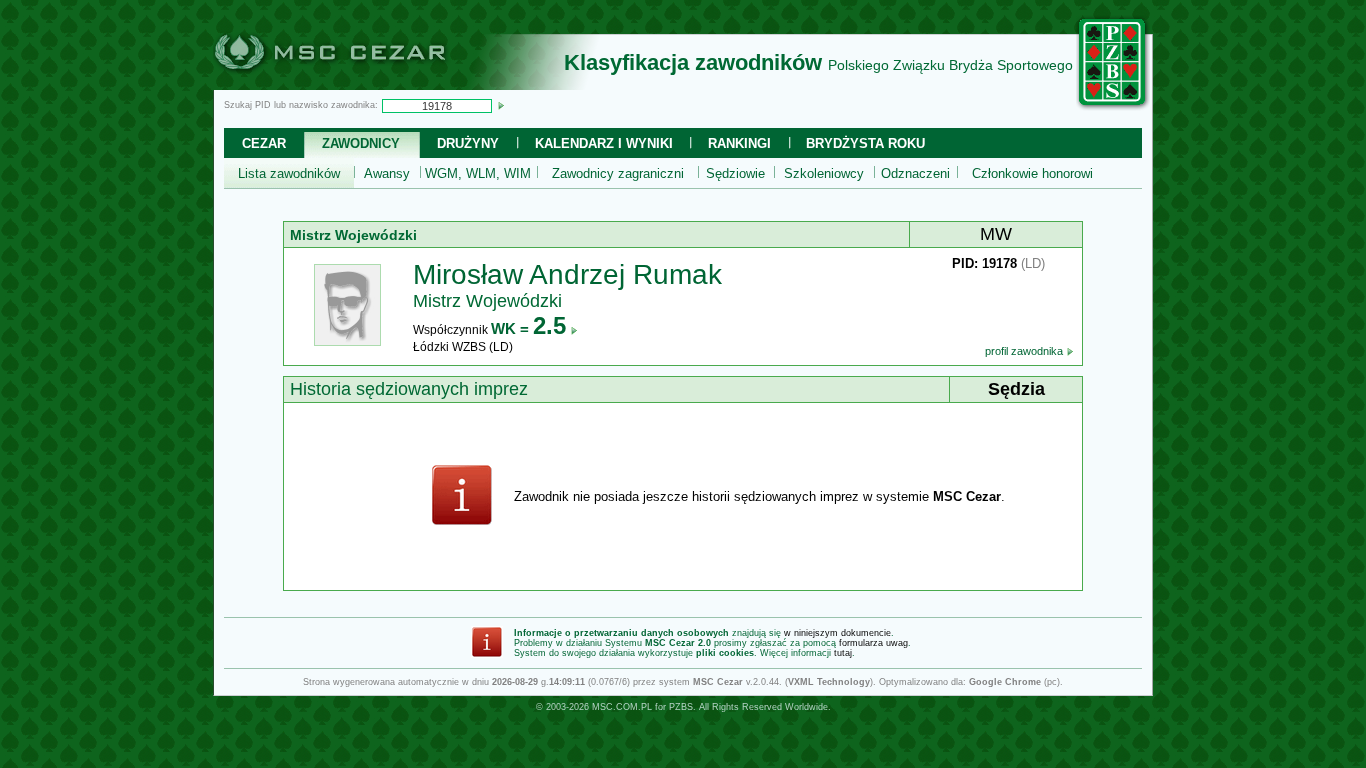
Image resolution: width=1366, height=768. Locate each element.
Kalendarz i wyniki (604, 143)
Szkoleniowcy (824, 173)
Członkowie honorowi (1032, 173)
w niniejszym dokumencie (837, 633)
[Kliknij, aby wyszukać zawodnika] (501, 105)
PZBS (681, 707)
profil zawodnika (1025, 351)
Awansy (387, 173)
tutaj (843, 653)
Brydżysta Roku (865, 143)
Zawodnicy (361, 143)
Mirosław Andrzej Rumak (567, 274)
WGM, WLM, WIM (478, 173)
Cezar (264, 143)
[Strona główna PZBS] (1113, 107)
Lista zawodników (289, 173)
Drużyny (468, 143)
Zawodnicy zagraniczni (618, 173)
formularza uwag (873, 643)
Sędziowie (735, 173)
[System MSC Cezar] (363, 84)
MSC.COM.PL (622, 707)
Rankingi (739, 143)
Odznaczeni (915, 173)
